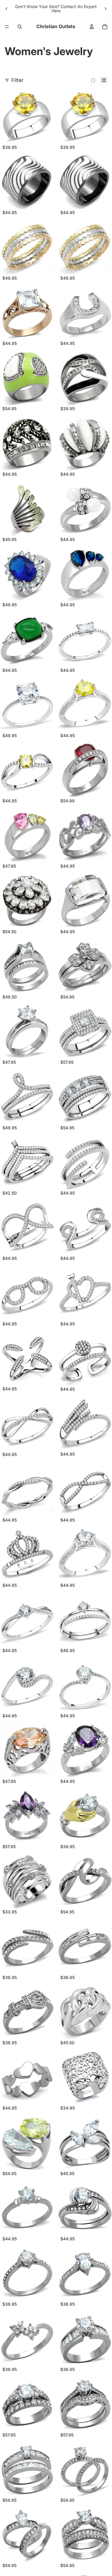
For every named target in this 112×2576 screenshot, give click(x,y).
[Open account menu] (92, 27)
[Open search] (20, 27)
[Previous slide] (7, 9)
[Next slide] (105, 9)
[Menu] (7, 27)
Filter (17, 80)
